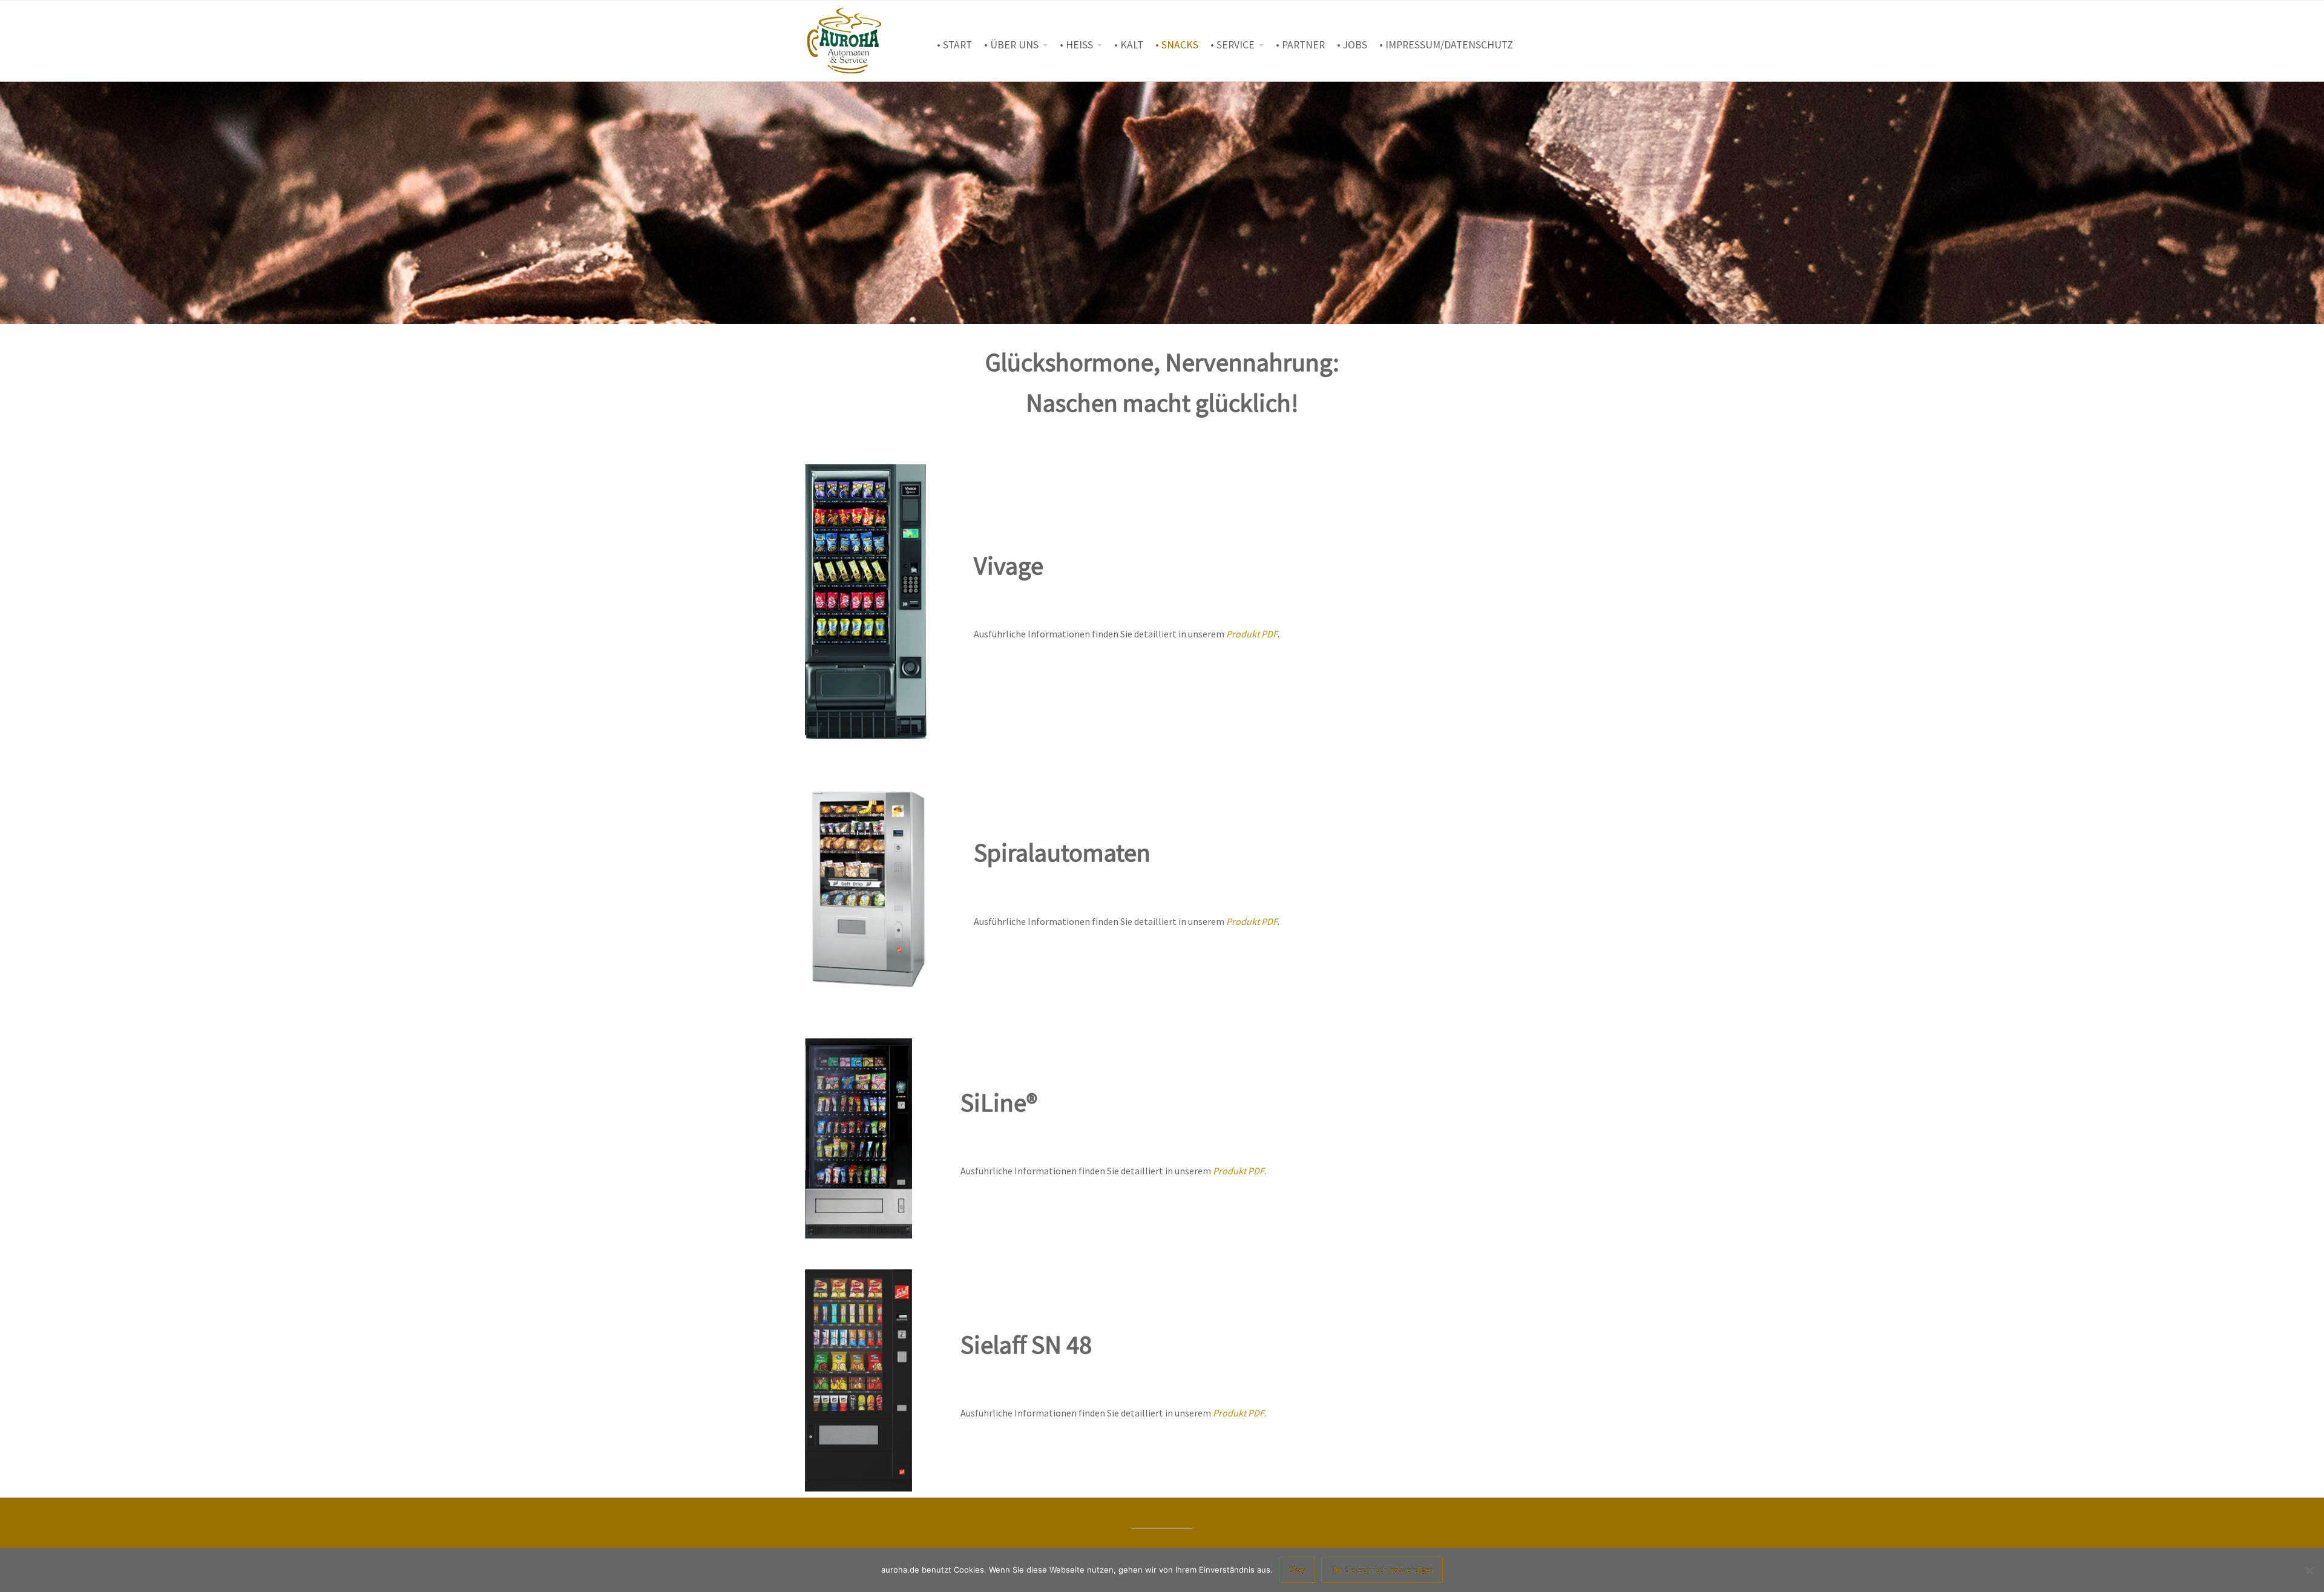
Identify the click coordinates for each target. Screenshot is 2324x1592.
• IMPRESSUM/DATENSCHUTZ (1446, 45)
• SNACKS (1177, 45)
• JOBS (1352, 45)
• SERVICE (1233, 45)
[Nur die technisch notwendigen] (2309, 1570)
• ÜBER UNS (1011, 45)
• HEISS (1076, 45)
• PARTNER (1300, 45)
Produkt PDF (1252, 634)
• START (954, 45)
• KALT (1129, 45)
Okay (1297, 1570)
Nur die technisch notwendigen (1382, 1570)
